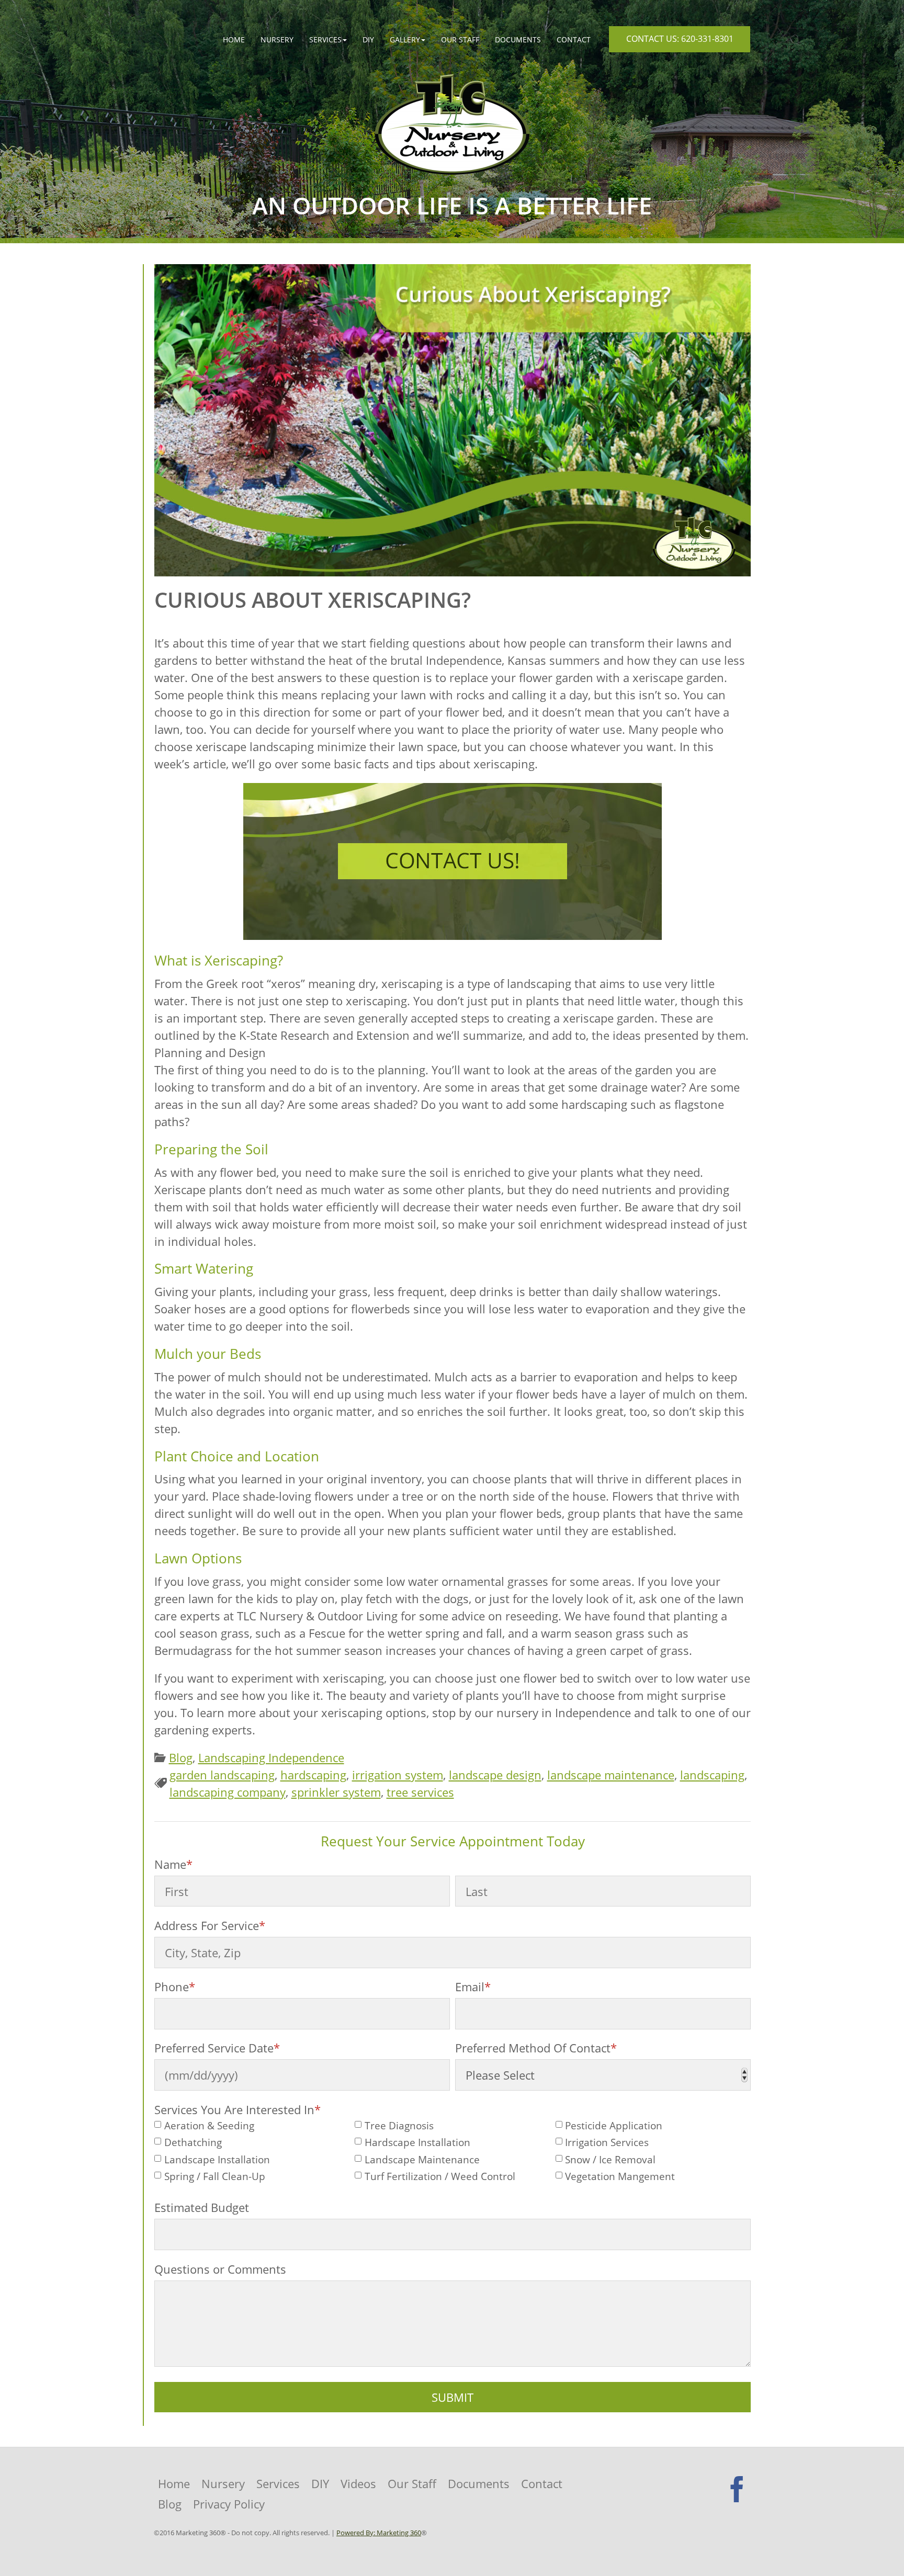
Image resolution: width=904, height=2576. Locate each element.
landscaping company (228, 1792)
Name (173, 1864)
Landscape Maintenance (422, 2160)
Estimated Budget (202, 2207)
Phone (175, 1987)
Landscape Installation (217, 2160)
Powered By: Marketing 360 (379, 2533)
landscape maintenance (611, 1775)
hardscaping (313, 1775)
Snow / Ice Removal (610, 2160)
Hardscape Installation (417, 2143)
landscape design (495, 1775)
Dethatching (193, 2143)
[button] (328, 39)
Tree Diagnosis (399, 2126)
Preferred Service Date (217, 2048)
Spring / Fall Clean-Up (215, 2177)
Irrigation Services (607, 2143)
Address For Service (210, 1925)
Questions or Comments (220, 2269)
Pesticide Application (614, 2126)
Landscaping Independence (271, 1757)
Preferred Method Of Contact (536, 2048)
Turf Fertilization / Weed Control (440, 2177)
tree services (420, 1792)
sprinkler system (336, 1792)
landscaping (712, 1775)
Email (473, 1987)
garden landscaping (222, 1775)
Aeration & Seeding (209, 2126)
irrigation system (398, 1775)
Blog (181, 1757)
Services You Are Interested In (238, 2109)
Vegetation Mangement (620, 2177)
